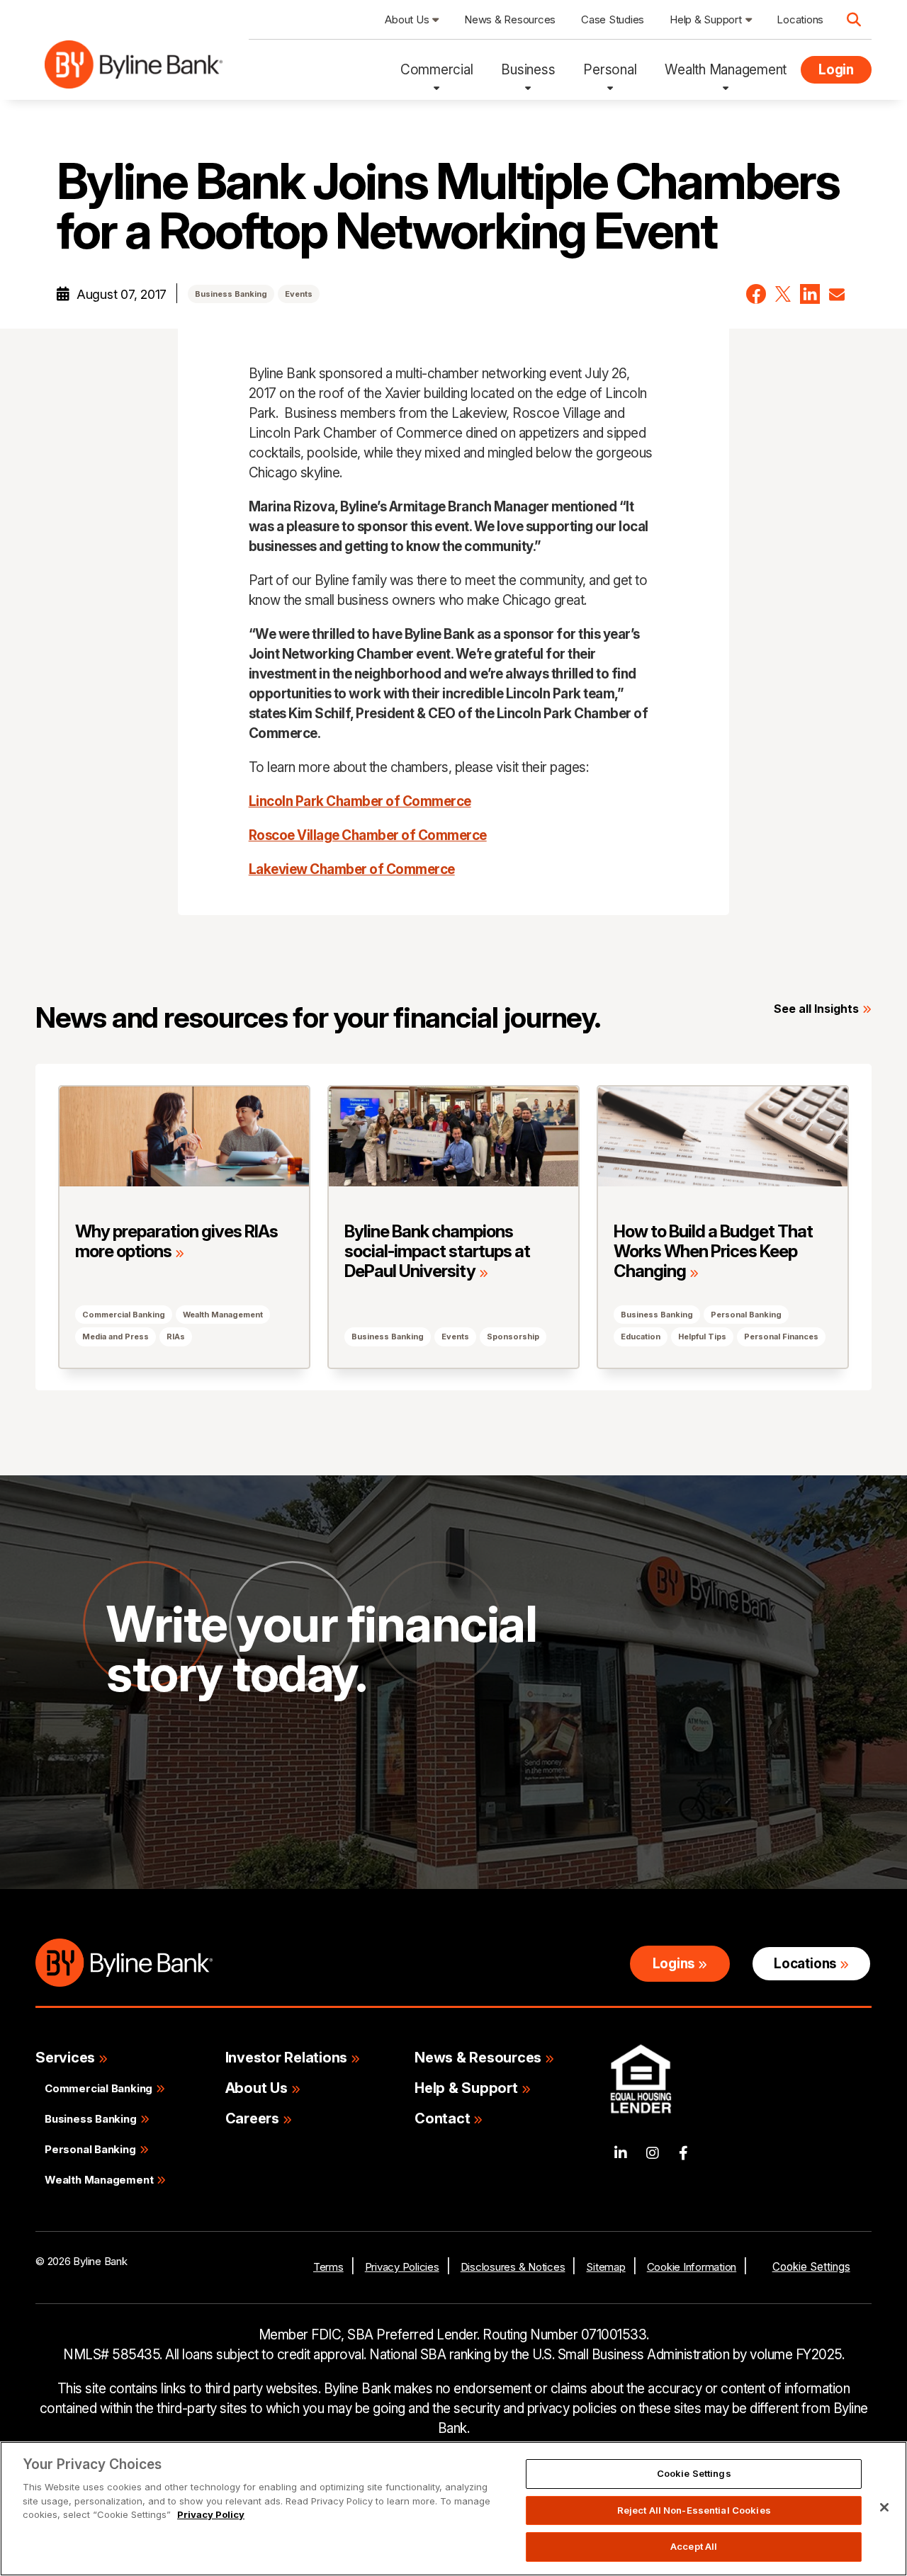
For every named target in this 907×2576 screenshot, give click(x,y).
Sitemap (605, 2267)
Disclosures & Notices (513, 2267)
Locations (805, 1964)
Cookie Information (692, 2267)
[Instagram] (653, 2154)
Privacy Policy (211, 2514)
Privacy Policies (402, 2267)
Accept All (694, 2546)
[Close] (884, 2507)
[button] (756, 294)
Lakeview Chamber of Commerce (352, 869)
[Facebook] (683, 2154)
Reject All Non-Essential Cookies (694, 2510)
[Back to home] (134, 70)
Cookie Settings (811, 2267)
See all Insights (816, 1009)
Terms (328, 2267)
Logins (674, 1964)
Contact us (163, 1786)
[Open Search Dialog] (854, 20)
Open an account (322, 1786)
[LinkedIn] (621, 2154)
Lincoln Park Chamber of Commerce (360, 801)
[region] (453, 2509)
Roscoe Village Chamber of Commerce (368, 835)
